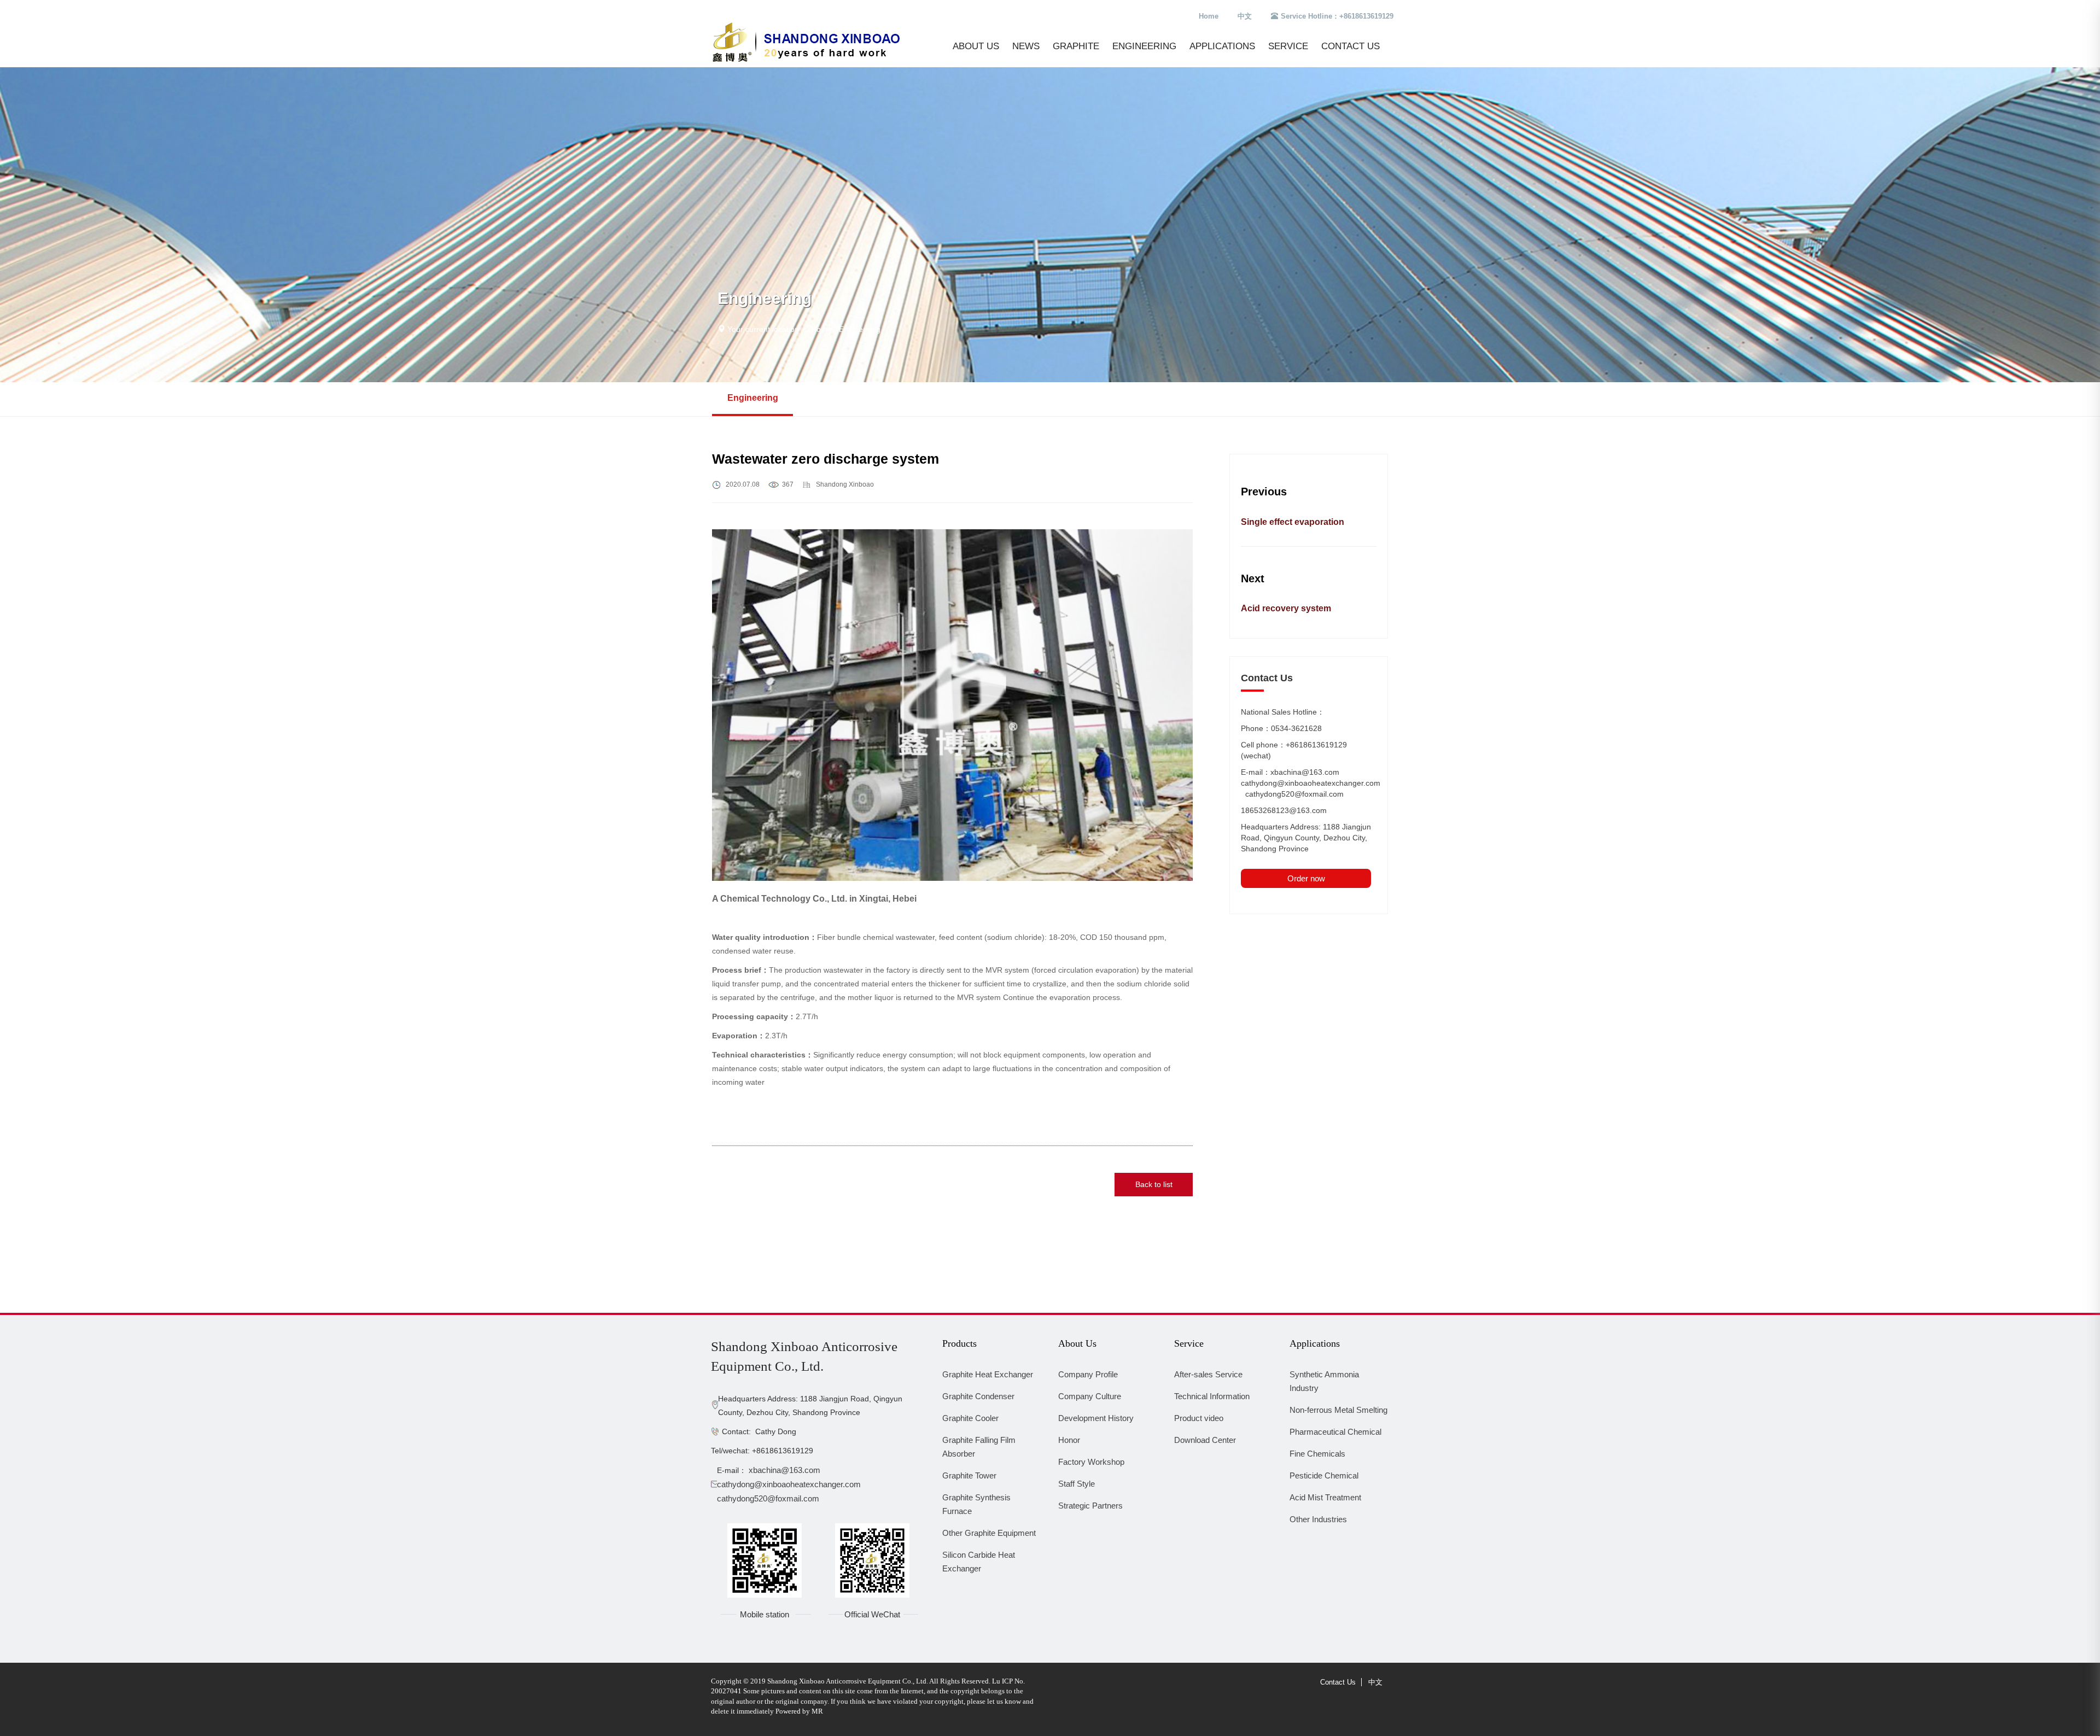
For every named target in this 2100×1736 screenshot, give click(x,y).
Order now (1306, 878)
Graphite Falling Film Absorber (979, 1447)
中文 (1245, 16)
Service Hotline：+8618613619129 (1337, 16)
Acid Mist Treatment (1325, 1497)
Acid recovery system (1286, 608)
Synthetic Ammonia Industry (1324, 1381)
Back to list (1154, 1184)
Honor (1069, 1440)
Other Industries (1318, 1519)
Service (1288, 46)
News (1026, 46)
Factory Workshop (1091, 1462)
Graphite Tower (969, 1475)
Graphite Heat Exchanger (988, 1374)
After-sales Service (1208, 1374)
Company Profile (1088, 1374)
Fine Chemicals (1317, 1454)
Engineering (1144, 46)
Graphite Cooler (970, 1418)
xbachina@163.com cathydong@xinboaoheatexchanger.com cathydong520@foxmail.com (792, 1484)
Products (959, 1343)
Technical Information (1212, 1396)
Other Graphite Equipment (989, 1533)
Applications (1222, 46)
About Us (976, 46)
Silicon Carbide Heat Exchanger (979, 1562)
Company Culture (1090, 1396)
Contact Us (1351, 46)
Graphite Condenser (978, 1396)
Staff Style (1077, 1484)
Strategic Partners (1090, 1506)
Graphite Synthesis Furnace (976, 1504)
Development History (1096, 1418)
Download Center (1205, 1440)
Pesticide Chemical (1324, 1475)
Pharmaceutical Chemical (1335, 1432)
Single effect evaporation (1293, 522)
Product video (1199, 1418)
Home (1209, 16)
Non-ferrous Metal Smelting (1338, 1410)
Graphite (1076, 46)
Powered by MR (799, 1711)
